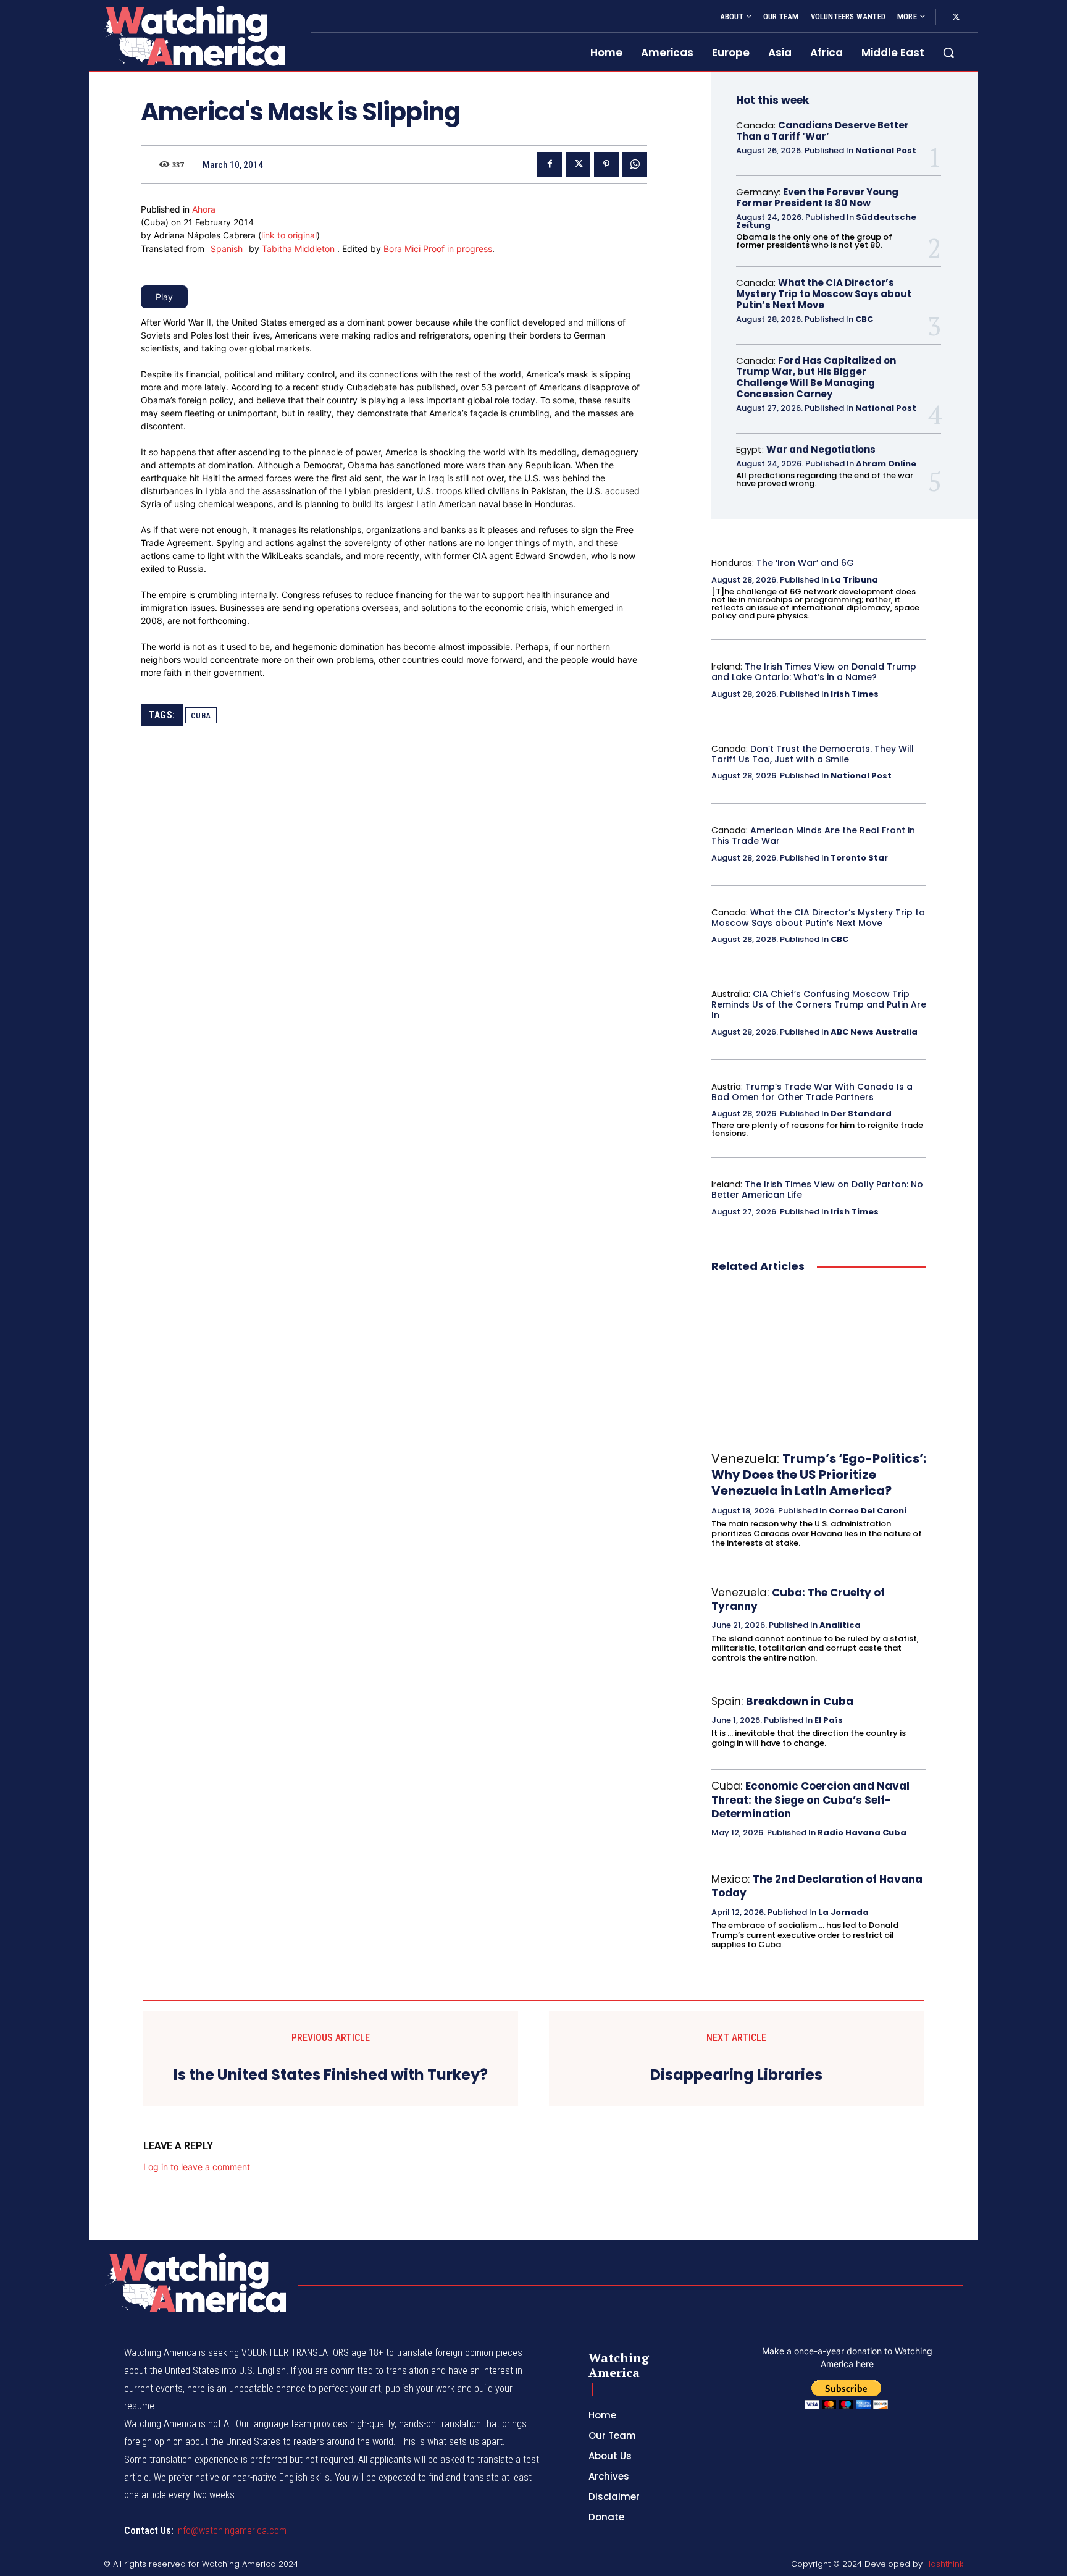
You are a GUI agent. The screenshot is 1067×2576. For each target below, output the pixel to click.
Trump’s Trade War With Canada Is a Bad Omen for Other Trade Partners (812, 1092)
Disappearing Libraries (736, 2075)
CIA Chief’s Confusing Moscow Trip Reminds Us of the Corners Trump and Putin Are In (819, 1004)
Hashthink (944, 2564)
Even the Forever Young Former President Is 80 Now (817, 197)
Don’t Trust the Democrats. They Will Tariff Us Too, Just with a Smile (813, 754)
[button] (948, 53)
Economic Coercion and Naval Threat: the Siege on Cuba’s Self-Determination (810, 1799)
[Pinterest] (606, 164)
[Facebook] (550, 164)
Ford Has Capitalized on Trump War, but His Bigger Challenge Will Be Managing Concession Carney (816, 377)
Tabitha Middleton (299, 249)
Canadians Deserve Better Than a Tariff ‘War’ (822, 131)
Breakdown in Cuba (800, 1701)
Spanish (227, 249)
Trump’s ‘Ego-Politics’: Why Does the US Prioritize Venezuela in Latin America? (819, 1475)
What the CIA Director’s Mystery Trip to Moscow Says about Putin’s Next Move (824, 294)
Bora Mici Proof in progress (438, 249)
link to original (289, 235)
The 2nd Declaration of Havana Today (817, 1886)
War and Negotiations (821, 449)
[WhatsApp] (635, 164)
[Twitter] (956, 17)
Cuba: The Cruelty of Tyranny (798, 1599)
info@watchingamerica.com (231, 2531)
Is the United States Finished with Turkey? (331, 2075)
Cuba (201, 716)
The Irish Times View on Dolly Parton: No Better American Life (817, 1189)
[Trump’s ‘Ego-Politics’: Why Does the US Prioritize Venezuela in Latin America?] (819, 1363)
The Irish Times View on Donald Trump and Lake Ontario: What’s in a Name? (814, 672)
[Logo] (193, 36)
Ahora (204, 209)
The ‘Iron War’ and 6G (805, 563)
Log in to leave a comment (197, 2167)
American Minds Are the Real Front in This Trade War (813, 836)
